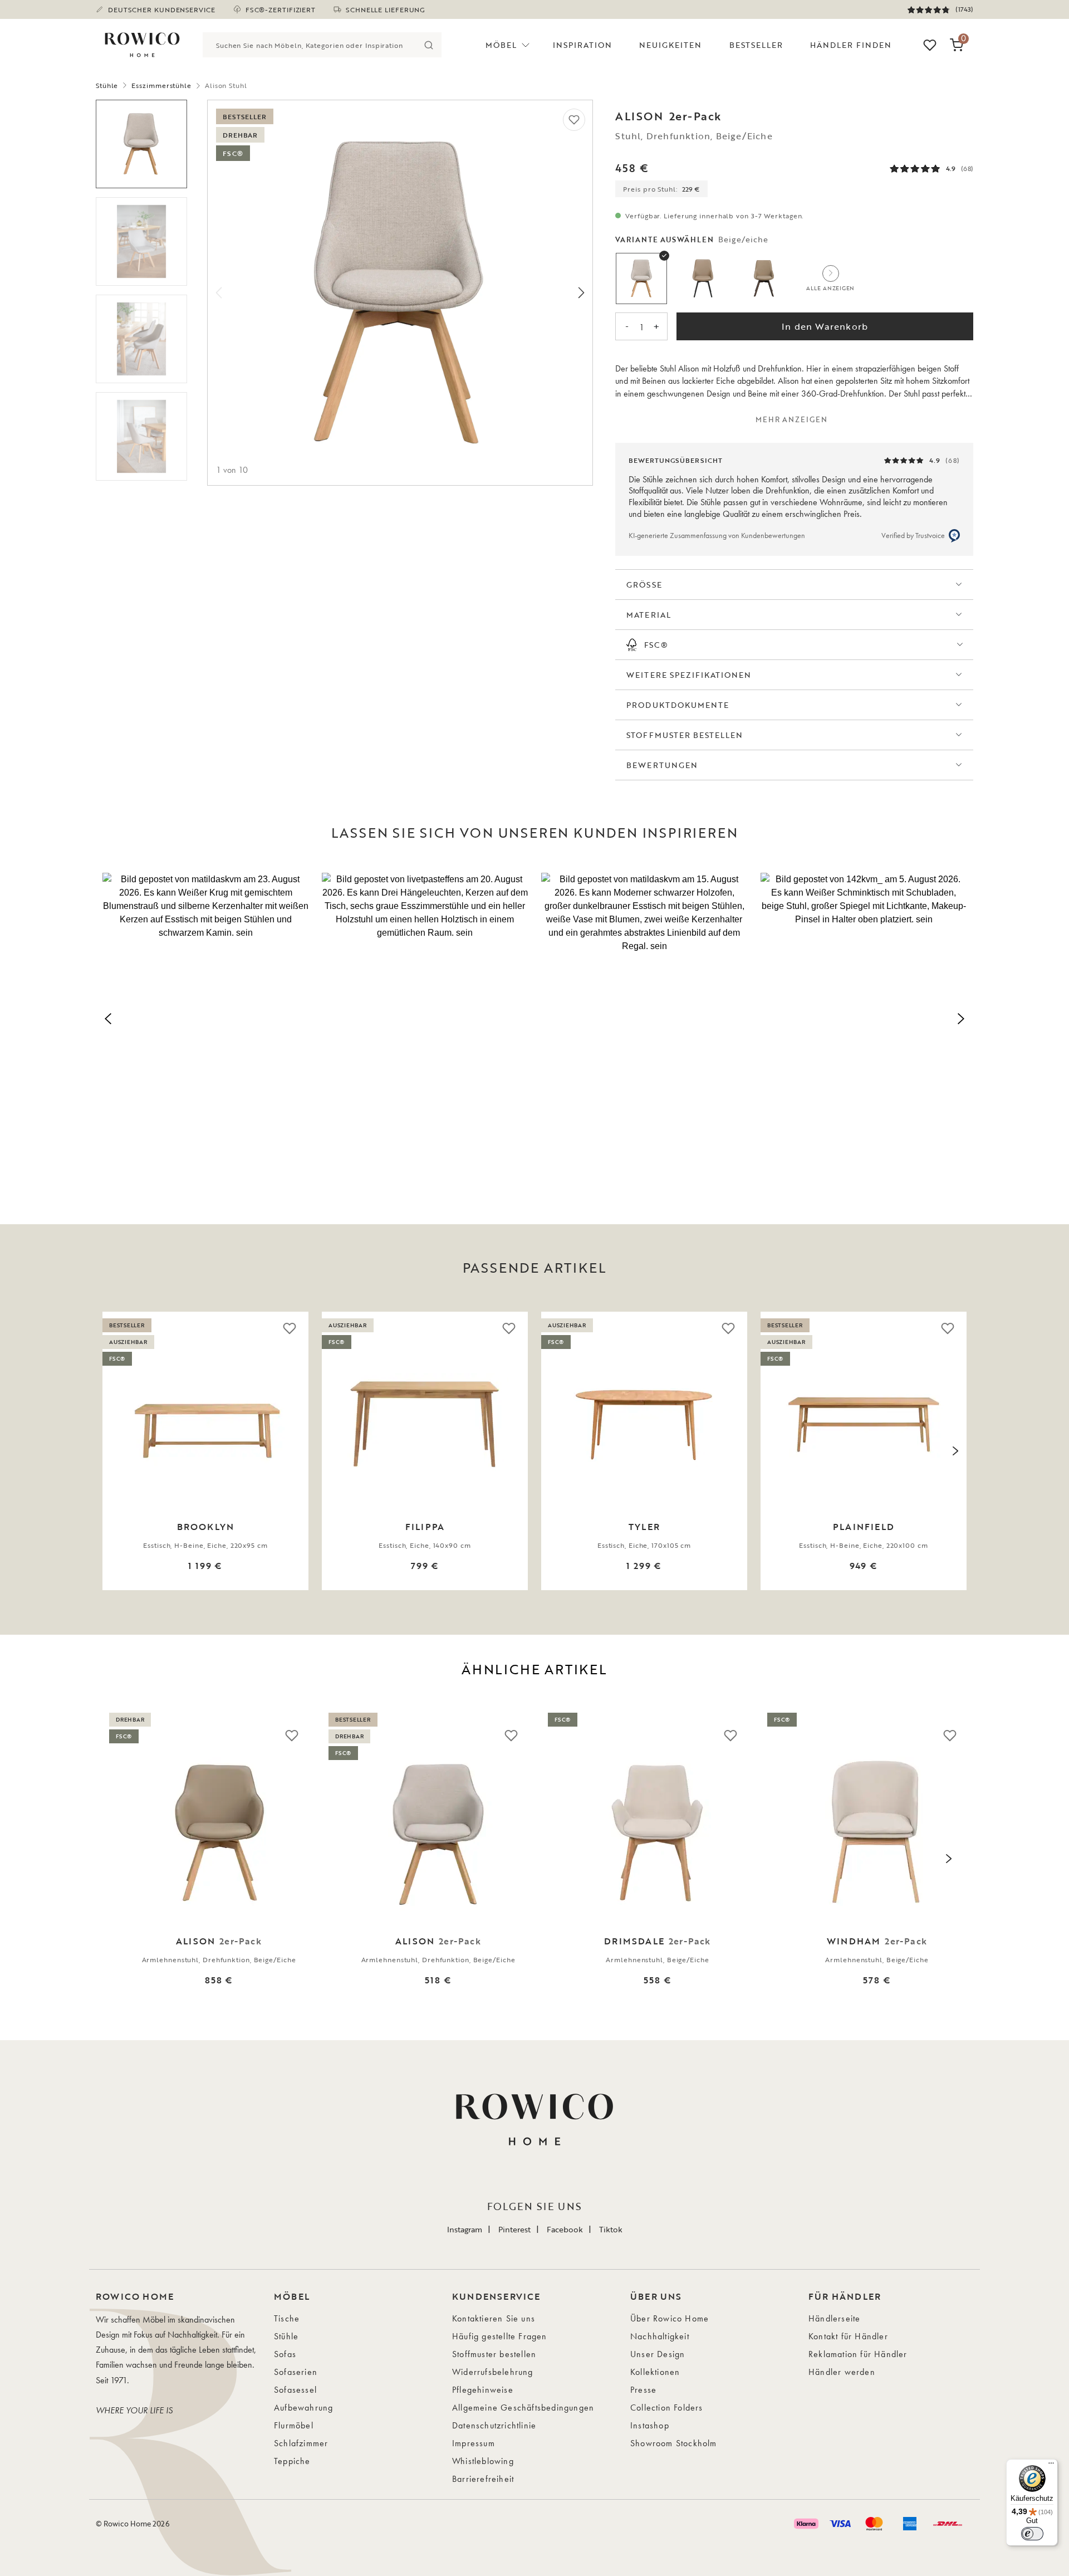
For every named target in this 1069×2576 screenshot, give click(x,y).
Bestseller (756, 45)
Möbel (501, 45)
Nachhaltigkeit (660, 2336)
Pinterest (514, 2229)
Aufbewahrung (303, 2408)
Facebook (565, 2229)
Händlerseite (834, 2318)
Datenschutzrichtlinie (494, 2425)
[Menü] (1051, 2466)
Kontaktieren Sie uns (494, 2318)
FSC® (656, 645)
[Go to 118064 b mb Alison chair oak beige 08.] (141, 339)
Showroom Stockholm (674, 2443)
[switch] (1032, 2534)
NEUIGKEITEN (671, 45)
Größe (644, 585)
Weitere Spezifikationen (689, 675)
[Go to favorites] (930, 45)
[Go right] (581, 293)
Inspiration (582, 45)
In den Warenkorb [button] (825, 326)
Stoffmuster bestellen (685, 735)
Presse (643, 2390)
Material (648, 615)
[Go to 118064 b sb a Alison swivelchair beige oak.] (141, 144)
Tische (287, 2318)
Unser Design (658, 2354)
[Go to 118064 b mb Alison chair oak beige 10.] (141, 241)
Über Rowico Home (670, 2318)
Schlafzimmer (301, 2443)
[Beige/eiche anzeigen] (641, 278)
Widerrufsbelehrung (493, 2372)
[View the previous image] (114, 1451)
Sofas (285, 2354)
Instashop (650, 2425)
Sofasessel (295, 2390)
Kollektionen (655, 2372)
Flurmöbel (294, 2425)
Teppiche (292, 2461)
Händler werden (842, 2372)
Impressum (474, 2443)
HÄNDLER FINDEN (851, 45)
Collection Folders (667, 2408)
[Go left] (219, 293)
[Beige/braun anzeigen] (764, 278)
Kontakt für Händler (848, 2336)
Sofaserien (296, 2372)
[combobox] (310, 45)
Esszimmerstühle (161, 85)
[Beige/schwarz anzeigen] (703, 278)
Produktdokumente (678, 705)
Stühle (107, 85)
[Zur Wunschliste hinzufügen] (574, 120)
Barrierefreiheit (483, 2479)
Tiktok (611, 2229)
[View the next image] (955, 1451)
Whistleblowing (483, 2461)
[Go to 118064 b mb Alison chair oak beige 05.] (141, 436)
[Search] (429, 45)
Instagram (465, 2229)
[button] (205, 1017)
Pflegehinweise (483, 2390)
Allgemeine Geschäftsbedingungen (523, 2408)
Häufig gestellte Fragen (500, 2336)
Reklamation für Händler (858, 2354)
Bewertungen (662, 765)
